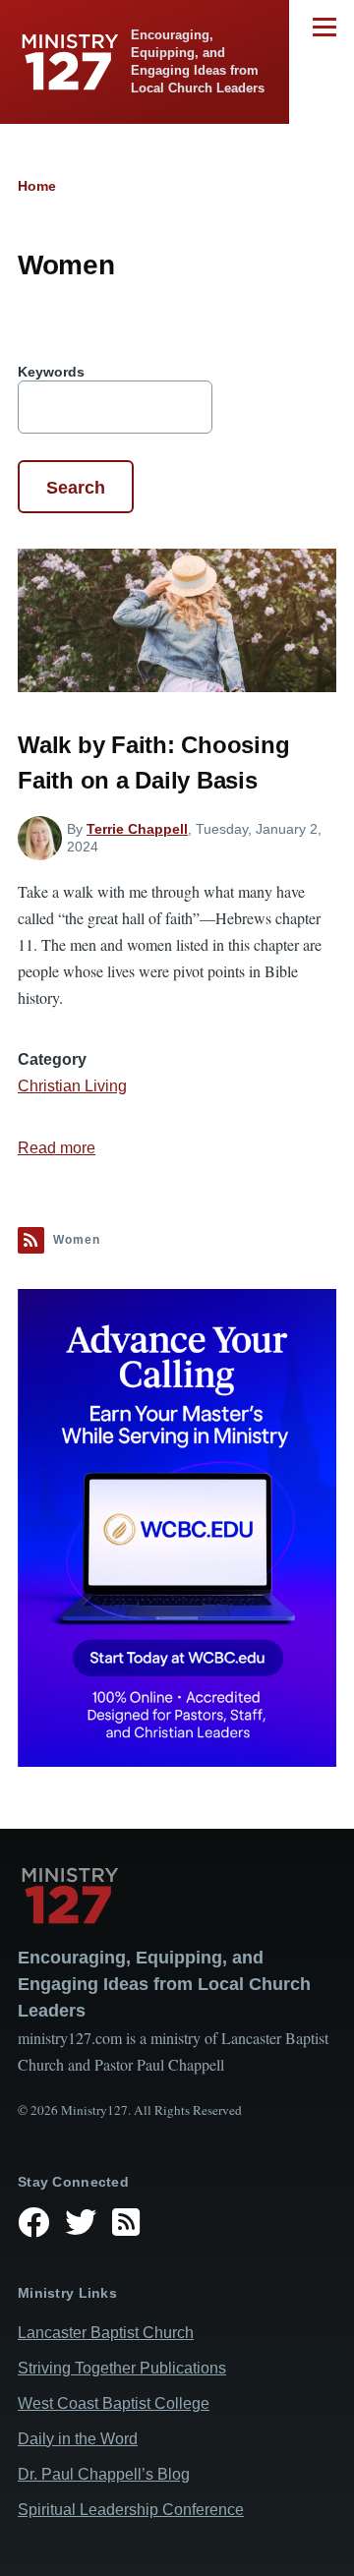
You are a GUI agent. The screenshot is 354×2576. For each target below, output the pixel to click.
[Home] (177, 1896)
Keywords (51, 372)
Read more (57, 1148)
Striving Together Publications (122, 2368)
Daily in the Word (78, 2439)
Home (37, 186)
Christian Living (72, 1086)
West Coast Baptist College (114, 2403)
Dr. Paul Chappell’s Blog (104, 2474)
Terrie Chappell (137, 829)
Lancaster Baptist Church (106, 2333)
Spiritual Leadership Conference (131, 2510)
